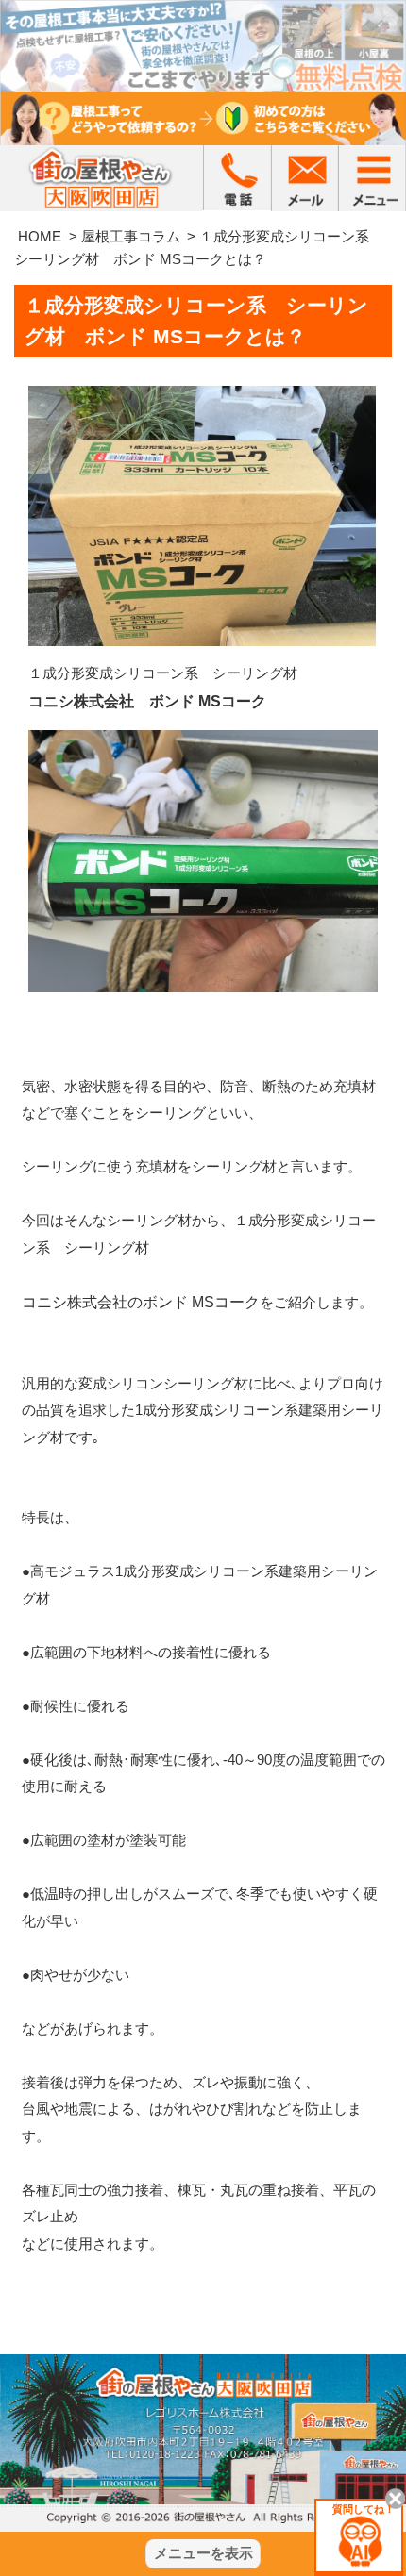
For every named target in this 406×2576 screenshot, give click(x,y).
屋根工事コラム (131, 236)
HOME (40, 236)
